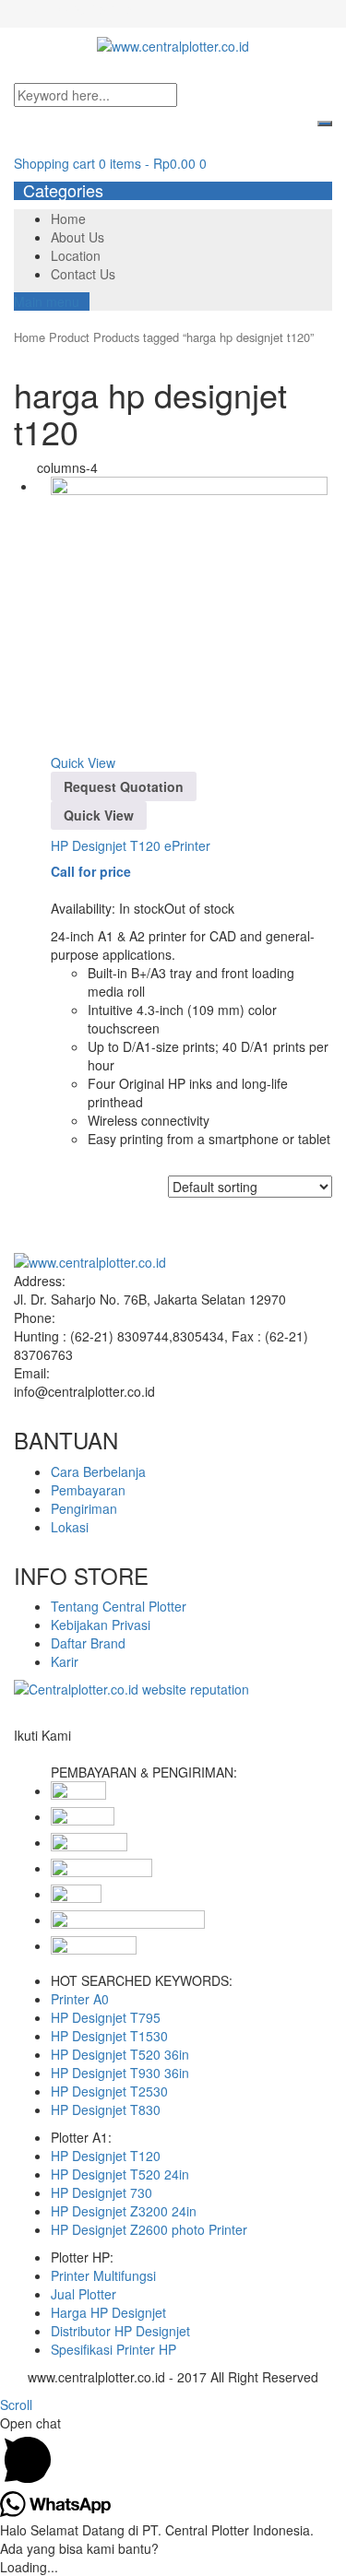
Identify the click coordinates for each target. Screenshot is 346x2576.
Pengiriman (84, 1508)
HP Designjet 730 (101, 2192)
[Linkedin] (39, 1754)
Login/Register (93, 9)
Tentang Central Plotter (119, 1606)
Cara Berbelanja (98, 1471)
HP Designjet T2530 (109, 2091)
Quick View (83, 762)
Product (69, 337)
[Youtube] (60, 1754)
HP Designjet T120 (106, 2156)
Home (68, 219)
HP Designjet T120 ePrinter (131, 845)
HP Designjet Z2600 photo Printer (149, 2229)
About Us (78, 237)
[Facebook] (19, 1754)
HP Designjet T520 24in (120, 2174)
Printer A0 (80, 1999)
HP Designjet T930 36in (120, 2073)
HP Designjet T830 (106, 2109)
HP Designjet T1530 (109, 2036)
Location (76, 255)
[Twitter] (29, 1754)
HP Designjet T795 (106, 2017)
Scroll (16, 2405)
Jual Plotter (84, 2294)
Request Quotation (124, 786)
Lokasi (70, 1527)
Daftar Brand (88, 1643)
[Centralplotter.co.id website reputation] (131, 1689)
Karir (65, 1661)
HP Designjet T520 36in (120, 2054)
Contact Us (83, 274)
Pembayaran (88, 1490)
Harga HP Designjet (108, 2312)
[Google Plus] (49, 1754)
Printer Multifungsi (103, 2275)
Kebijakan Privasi (101, 1625)
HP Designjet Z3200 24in (124, 2211)
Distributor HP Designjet (120, 2331)
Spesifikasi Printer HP (113, 2349)
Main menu (47, 301)
